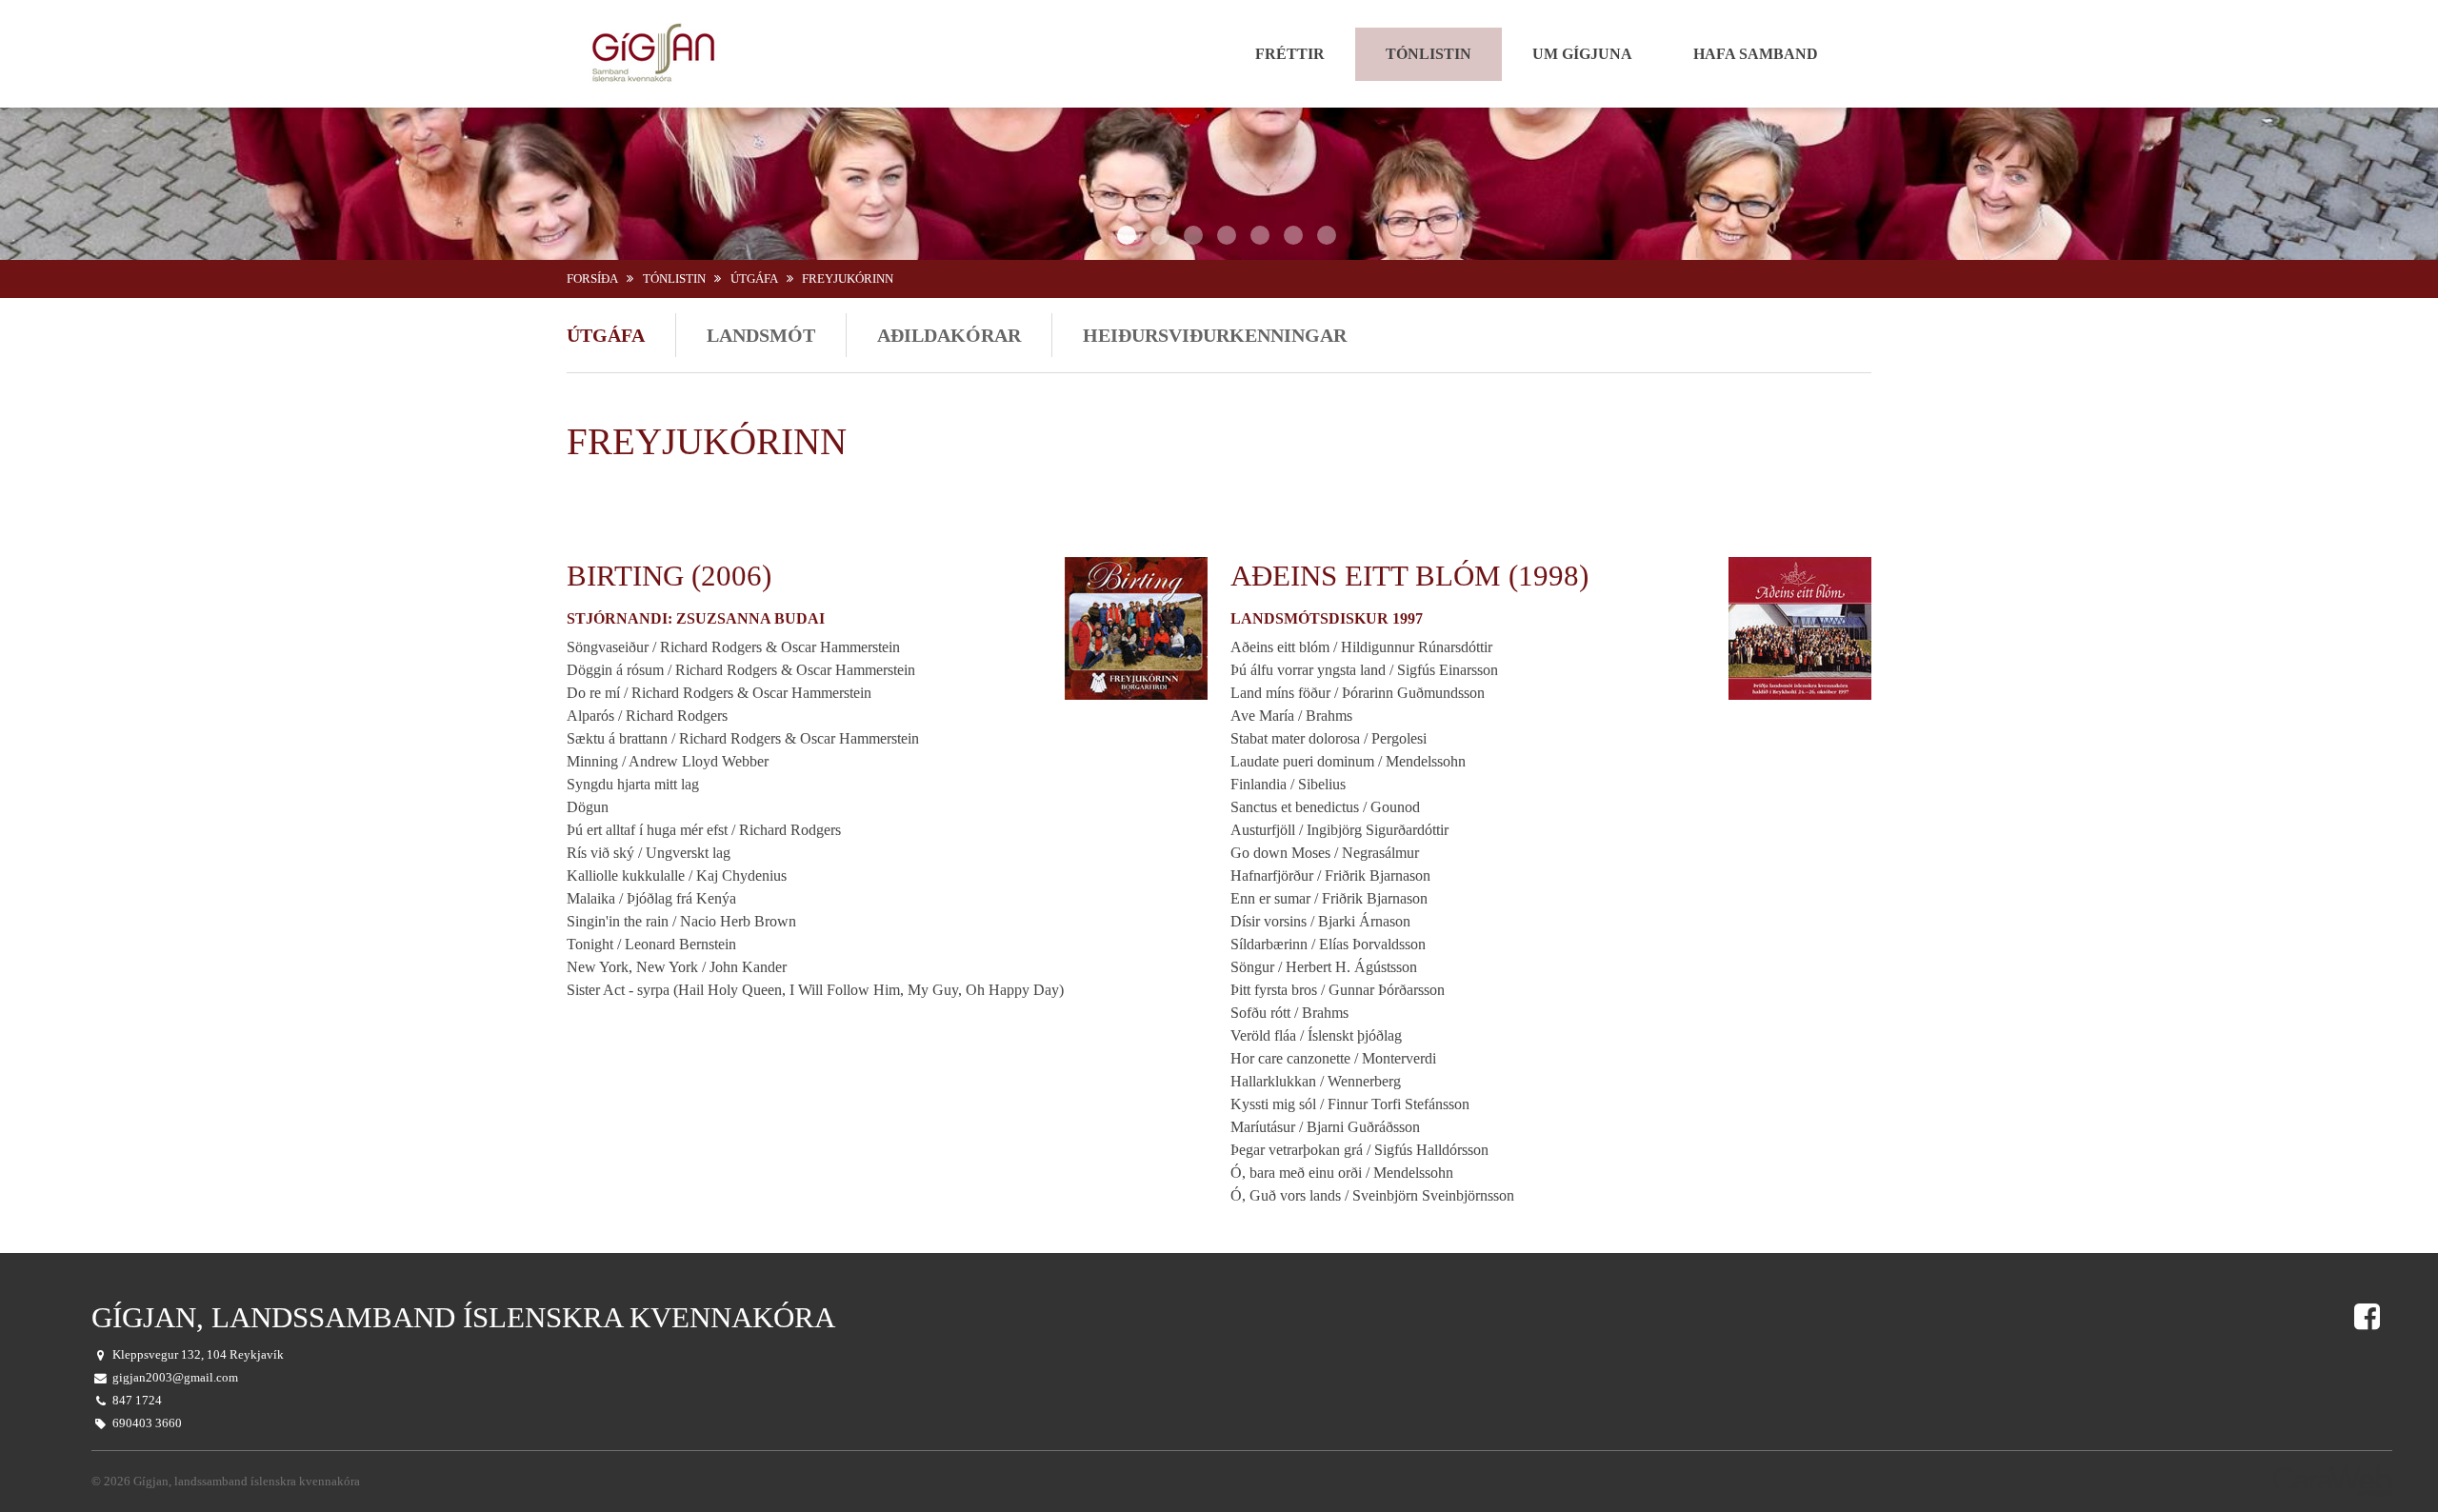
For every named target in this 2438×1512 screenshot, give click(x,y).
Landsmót (761, 335)
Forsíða (592, 279)
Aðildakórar (949, 335)
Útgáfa (754, 279)
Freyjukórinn (848, 279)
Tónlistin (674, 279)
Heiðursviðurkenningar (1215, 335)
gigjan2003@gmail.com (175, 1378)
